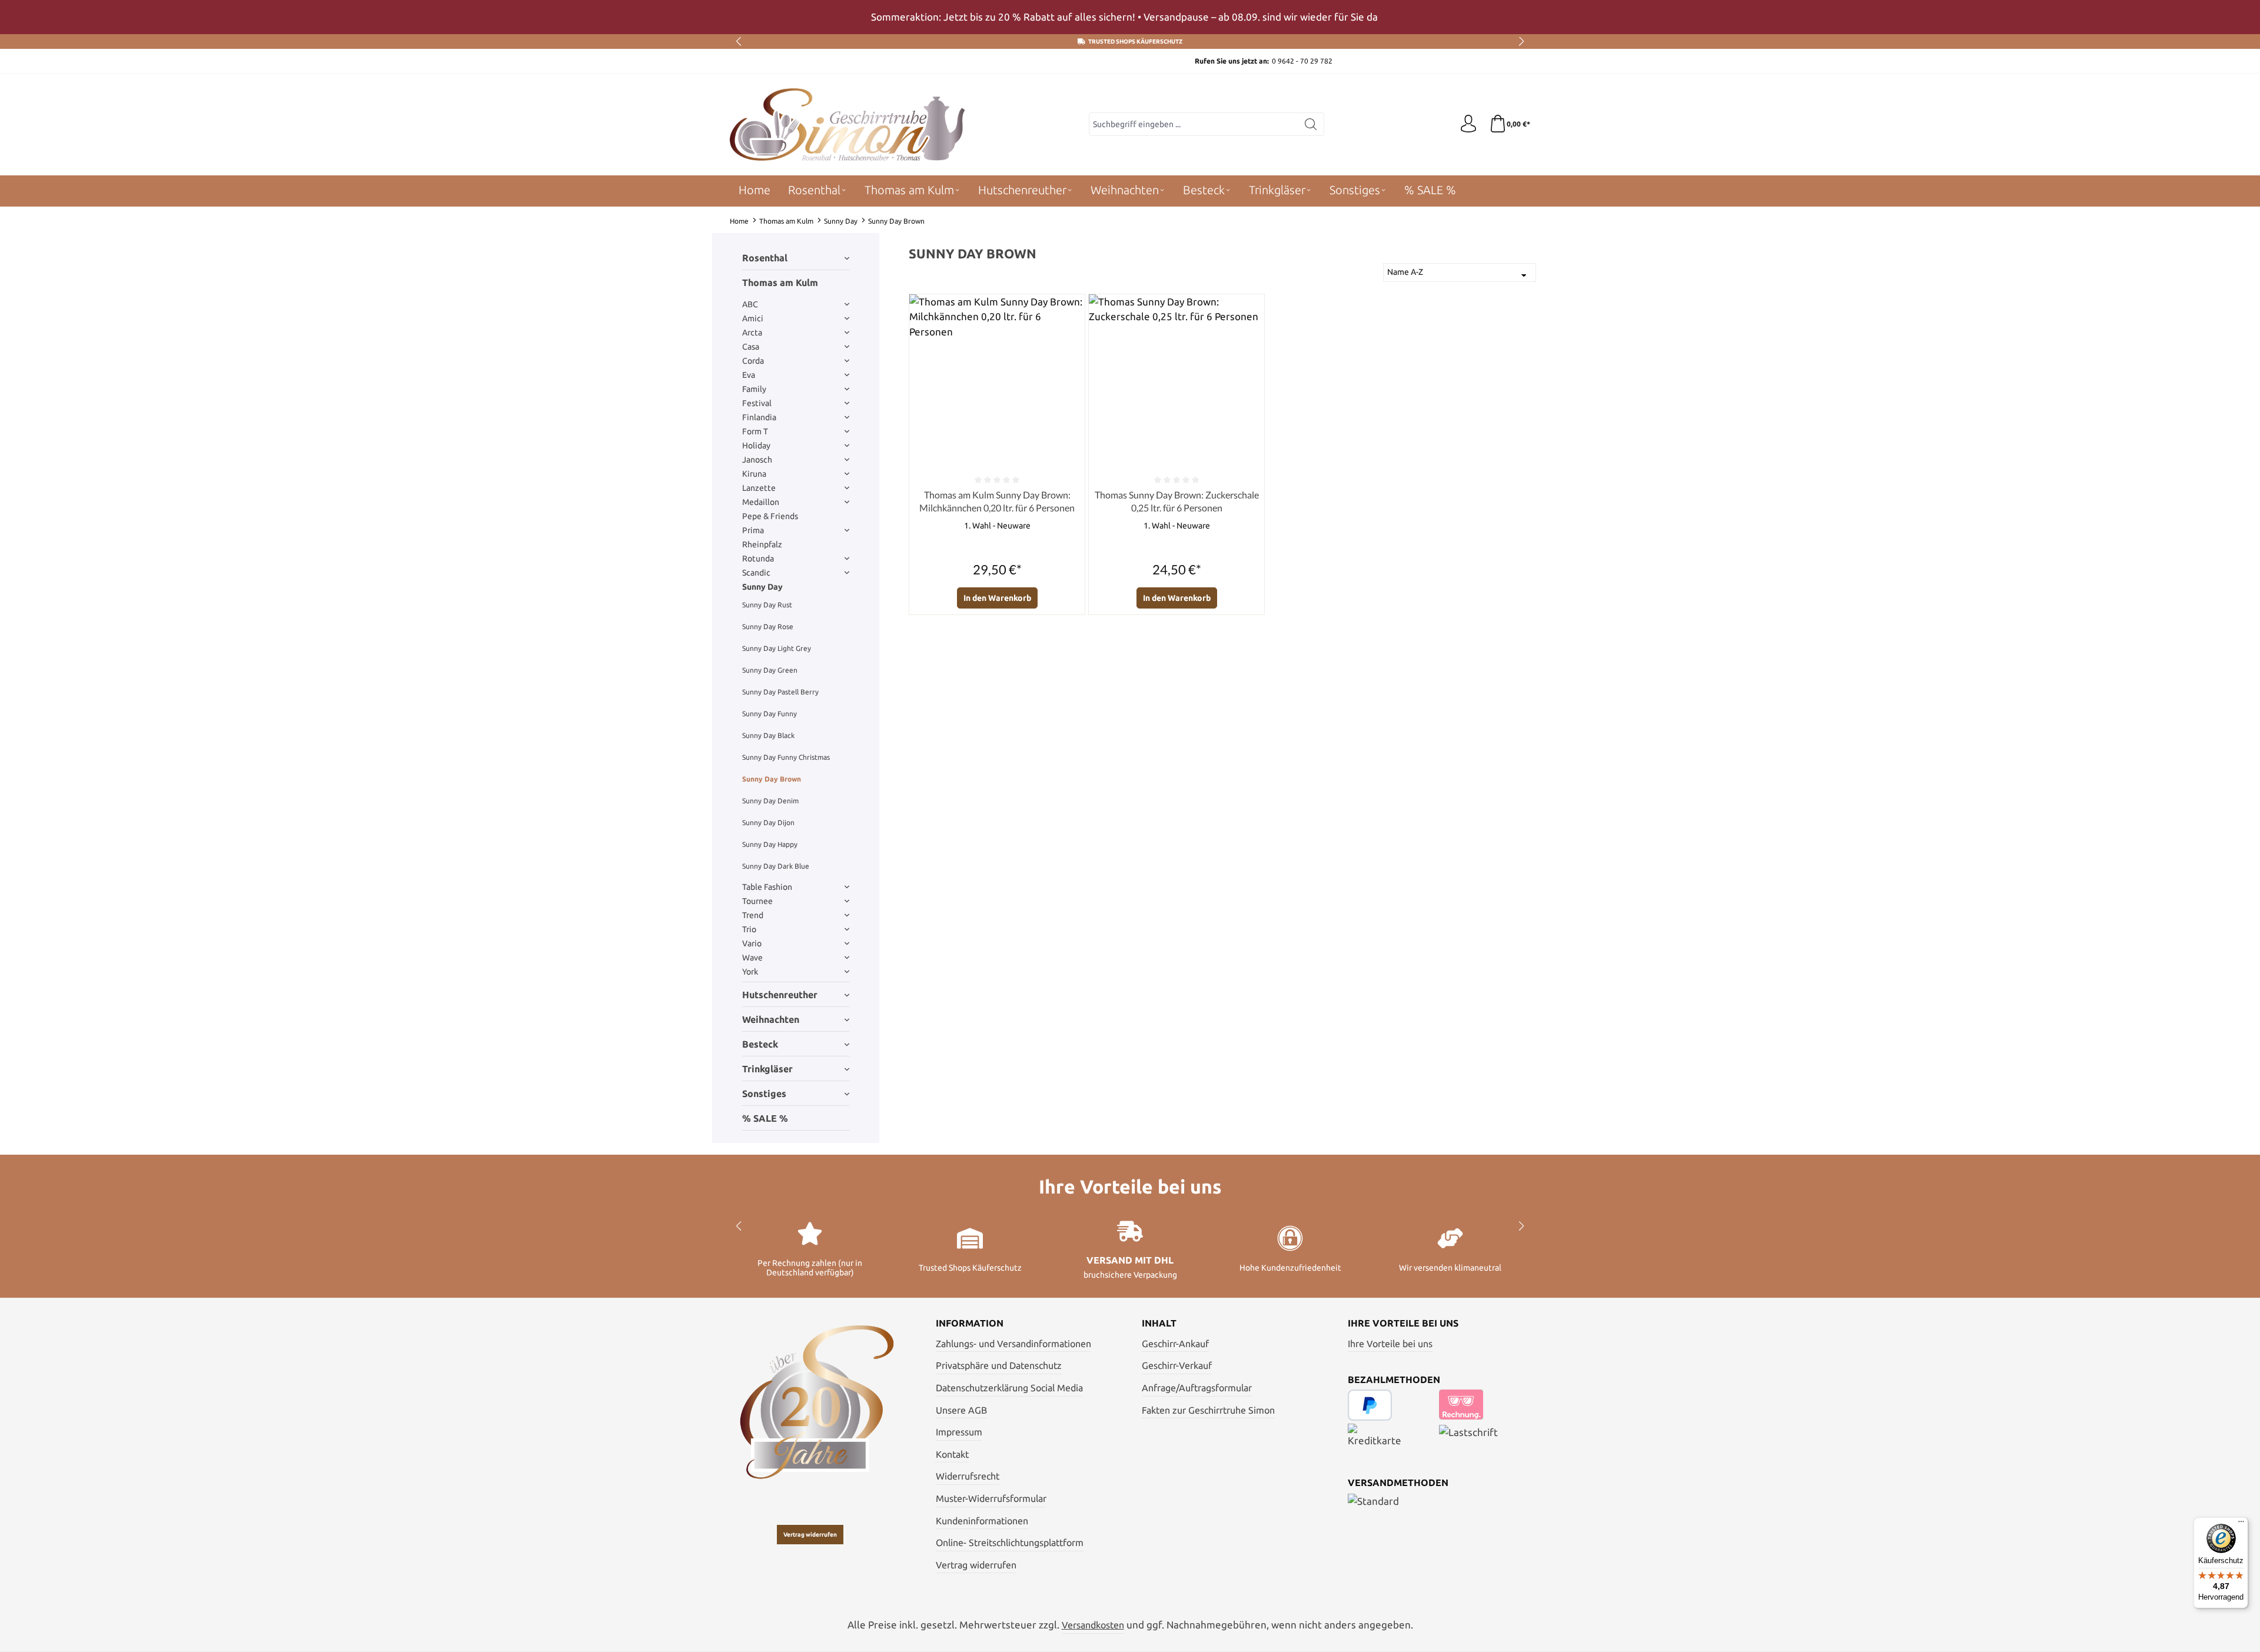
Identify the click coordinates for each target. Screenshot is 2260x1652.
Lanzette (759, 488)
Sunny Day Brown (772, 779)
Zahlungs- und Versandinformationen (1013, 1344)
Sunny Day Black (768, 735)
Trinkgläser (767, 1069)
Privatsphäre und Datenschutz (999, 1365)
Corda (753, 361)
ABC (750, 304)
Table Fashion (767, 887)
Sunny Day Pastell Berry (780, 692)
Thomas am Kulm (780, 282)
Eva (749, 375)
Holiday (756, 446)
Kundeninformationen (982, 1521)
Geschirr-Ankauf (1175, 1344)
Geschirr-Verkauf (1177, 1365)
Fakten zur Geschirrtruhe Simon (1208, 1410)
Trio (749, 929)
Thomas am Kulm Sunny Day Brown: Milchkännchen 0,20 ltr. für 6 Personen (997, 501)
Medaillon (761, 502)
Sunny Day (762, 587)
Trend (753, 915)
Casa (751, 347)
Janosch (757, 460)
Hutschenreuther (780, 995)
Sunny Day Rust (767, 605)
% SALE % (765, 1118)
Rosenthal (765, 258)
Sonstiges (764, 1093)
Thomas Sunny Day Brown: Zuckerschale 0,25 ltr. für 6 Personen (1177, 501)
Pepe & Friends (770, 516)
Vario (752, 943)
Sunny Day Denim (770, 801)
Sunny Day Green (770, 670)
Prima (753, 530)
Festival (757, 403)
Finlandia (759, 417)
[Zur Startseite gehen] (847, 124)
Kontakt (952, 1454)
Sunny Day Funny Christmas (786, 757)
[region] (1130, 17)
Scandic (756, 573)
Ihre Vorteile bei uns (1390, 1344)
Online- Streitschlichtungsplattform (1010, 1543)
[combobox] (1194, 124)
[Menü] (2241, 1524)
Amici (753, 318)
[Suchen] (1311, 124)
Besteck (760, 1044)
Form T (755, 431)
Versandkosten (1093, 1625)
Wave (752, 958)
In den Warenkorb (997, 598)
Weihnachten (771, 1019)
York (750, 972)
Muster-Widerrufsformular (991, 1498)
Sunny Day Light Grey (777, 648)
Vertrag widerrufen (810, 1535)
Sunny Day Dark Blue (776, 866)
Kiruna (754, 474)
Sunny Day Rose (768, 626)
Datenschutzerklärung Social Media (1009, 1388)
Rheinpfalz (762, 544)
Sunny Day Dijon (768, 822)
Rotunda (758, 559)
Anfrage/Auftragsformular (1197, 1388)
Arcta (752, 333)
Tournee (757, 901)
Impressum (959, 1432)
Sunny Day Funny (770, 714)
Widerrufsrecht (968, 1476)
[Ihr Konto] (1468, 124)
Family (754, 389)
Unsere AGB (961, 1410)
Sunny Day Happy (770, 844)
